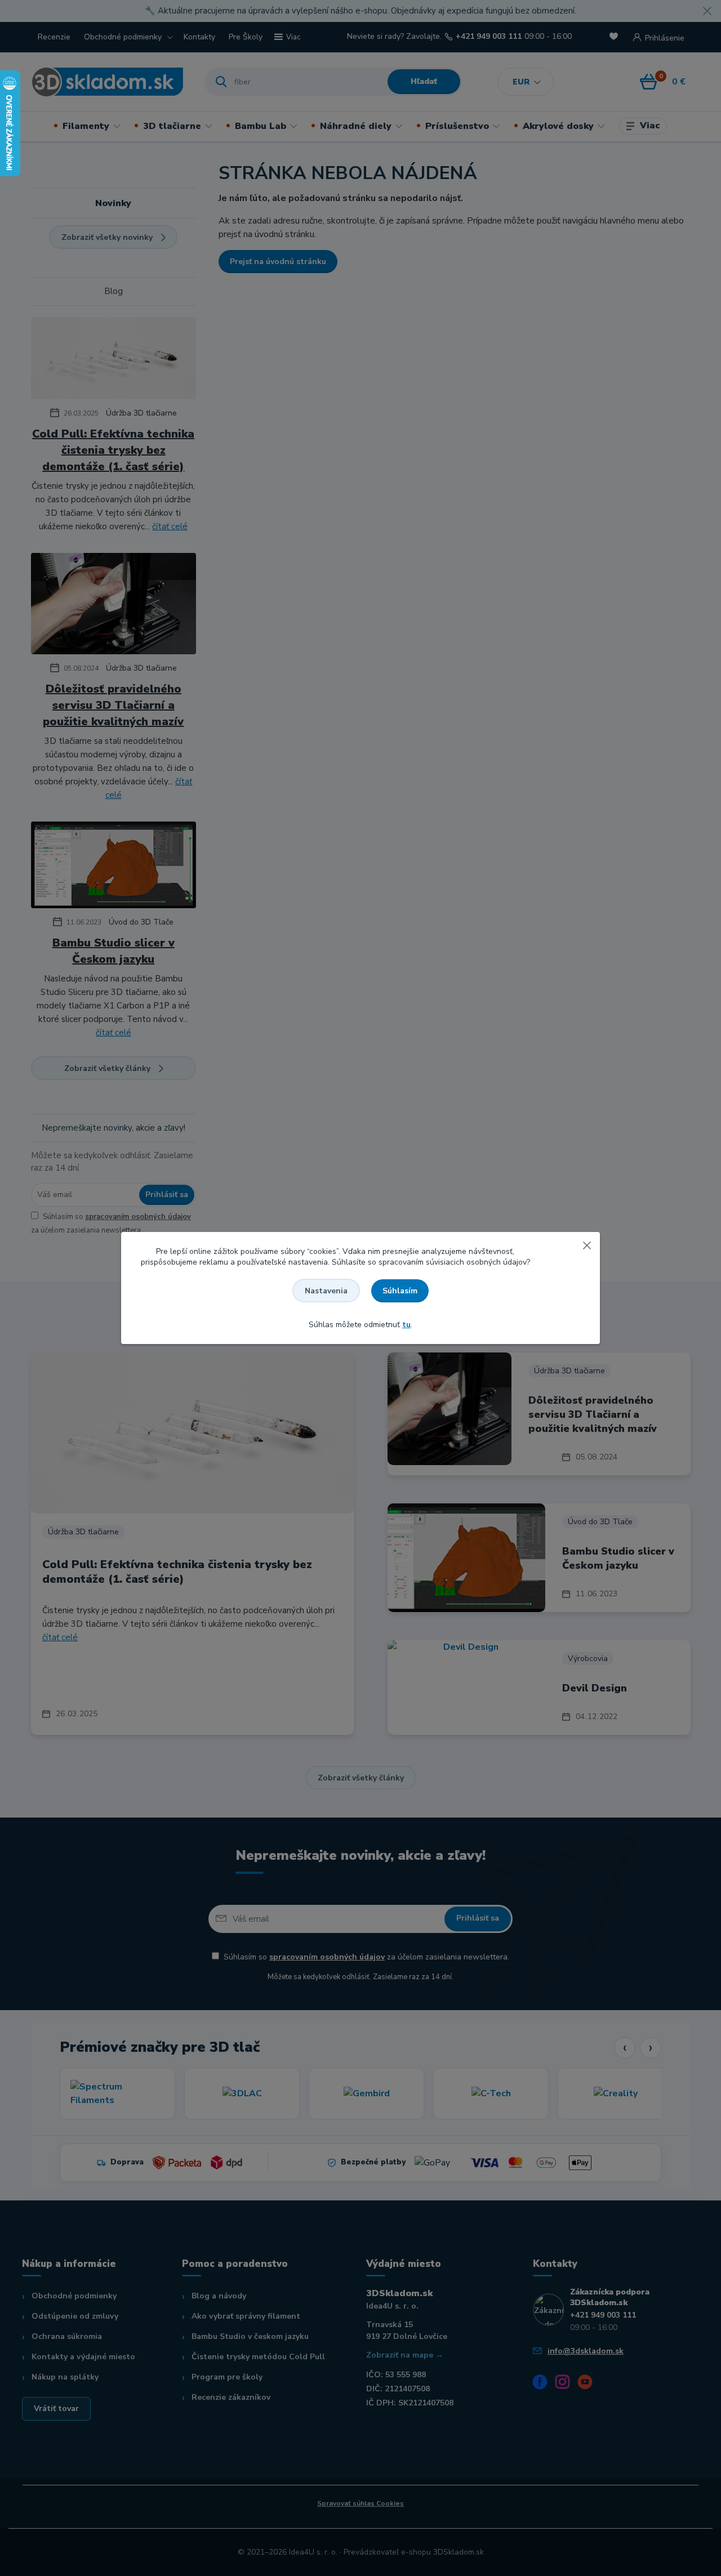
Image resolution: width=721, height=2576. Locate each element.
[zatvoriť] (587, 1243)
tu (406, 1325)
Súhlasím (400, 1291)
